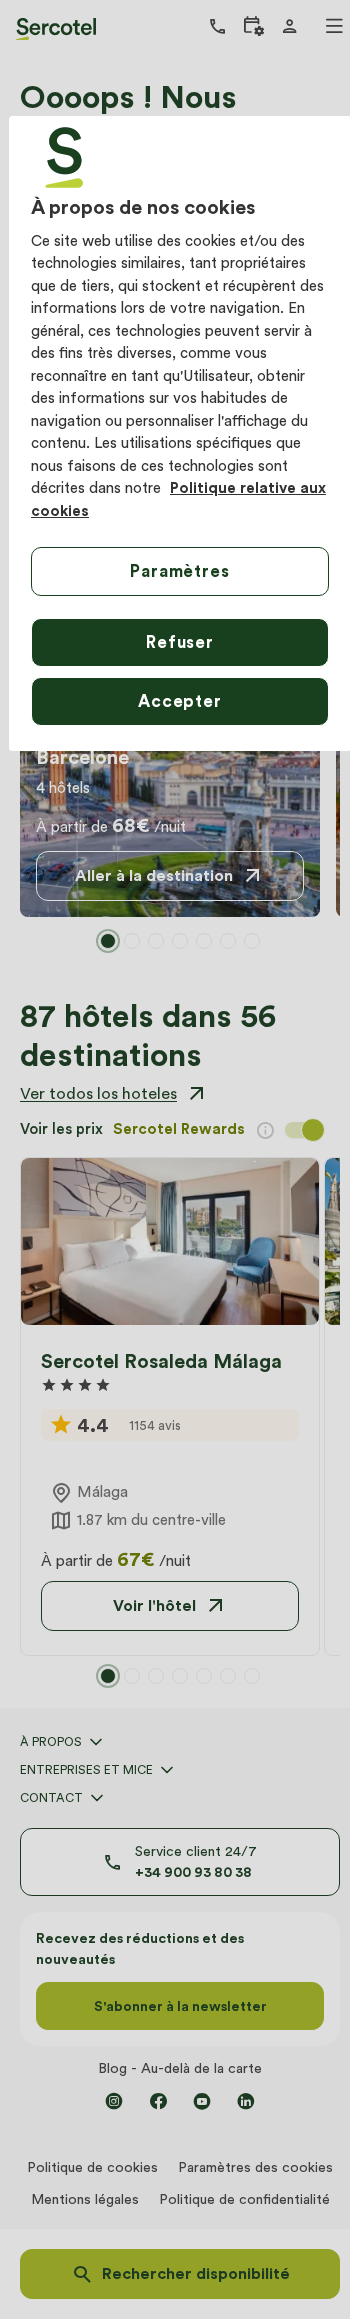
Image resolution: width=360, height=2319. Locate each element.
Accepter (180, 701)
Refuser (180, 642)
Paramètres (180, 571)
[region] (180, 433)
